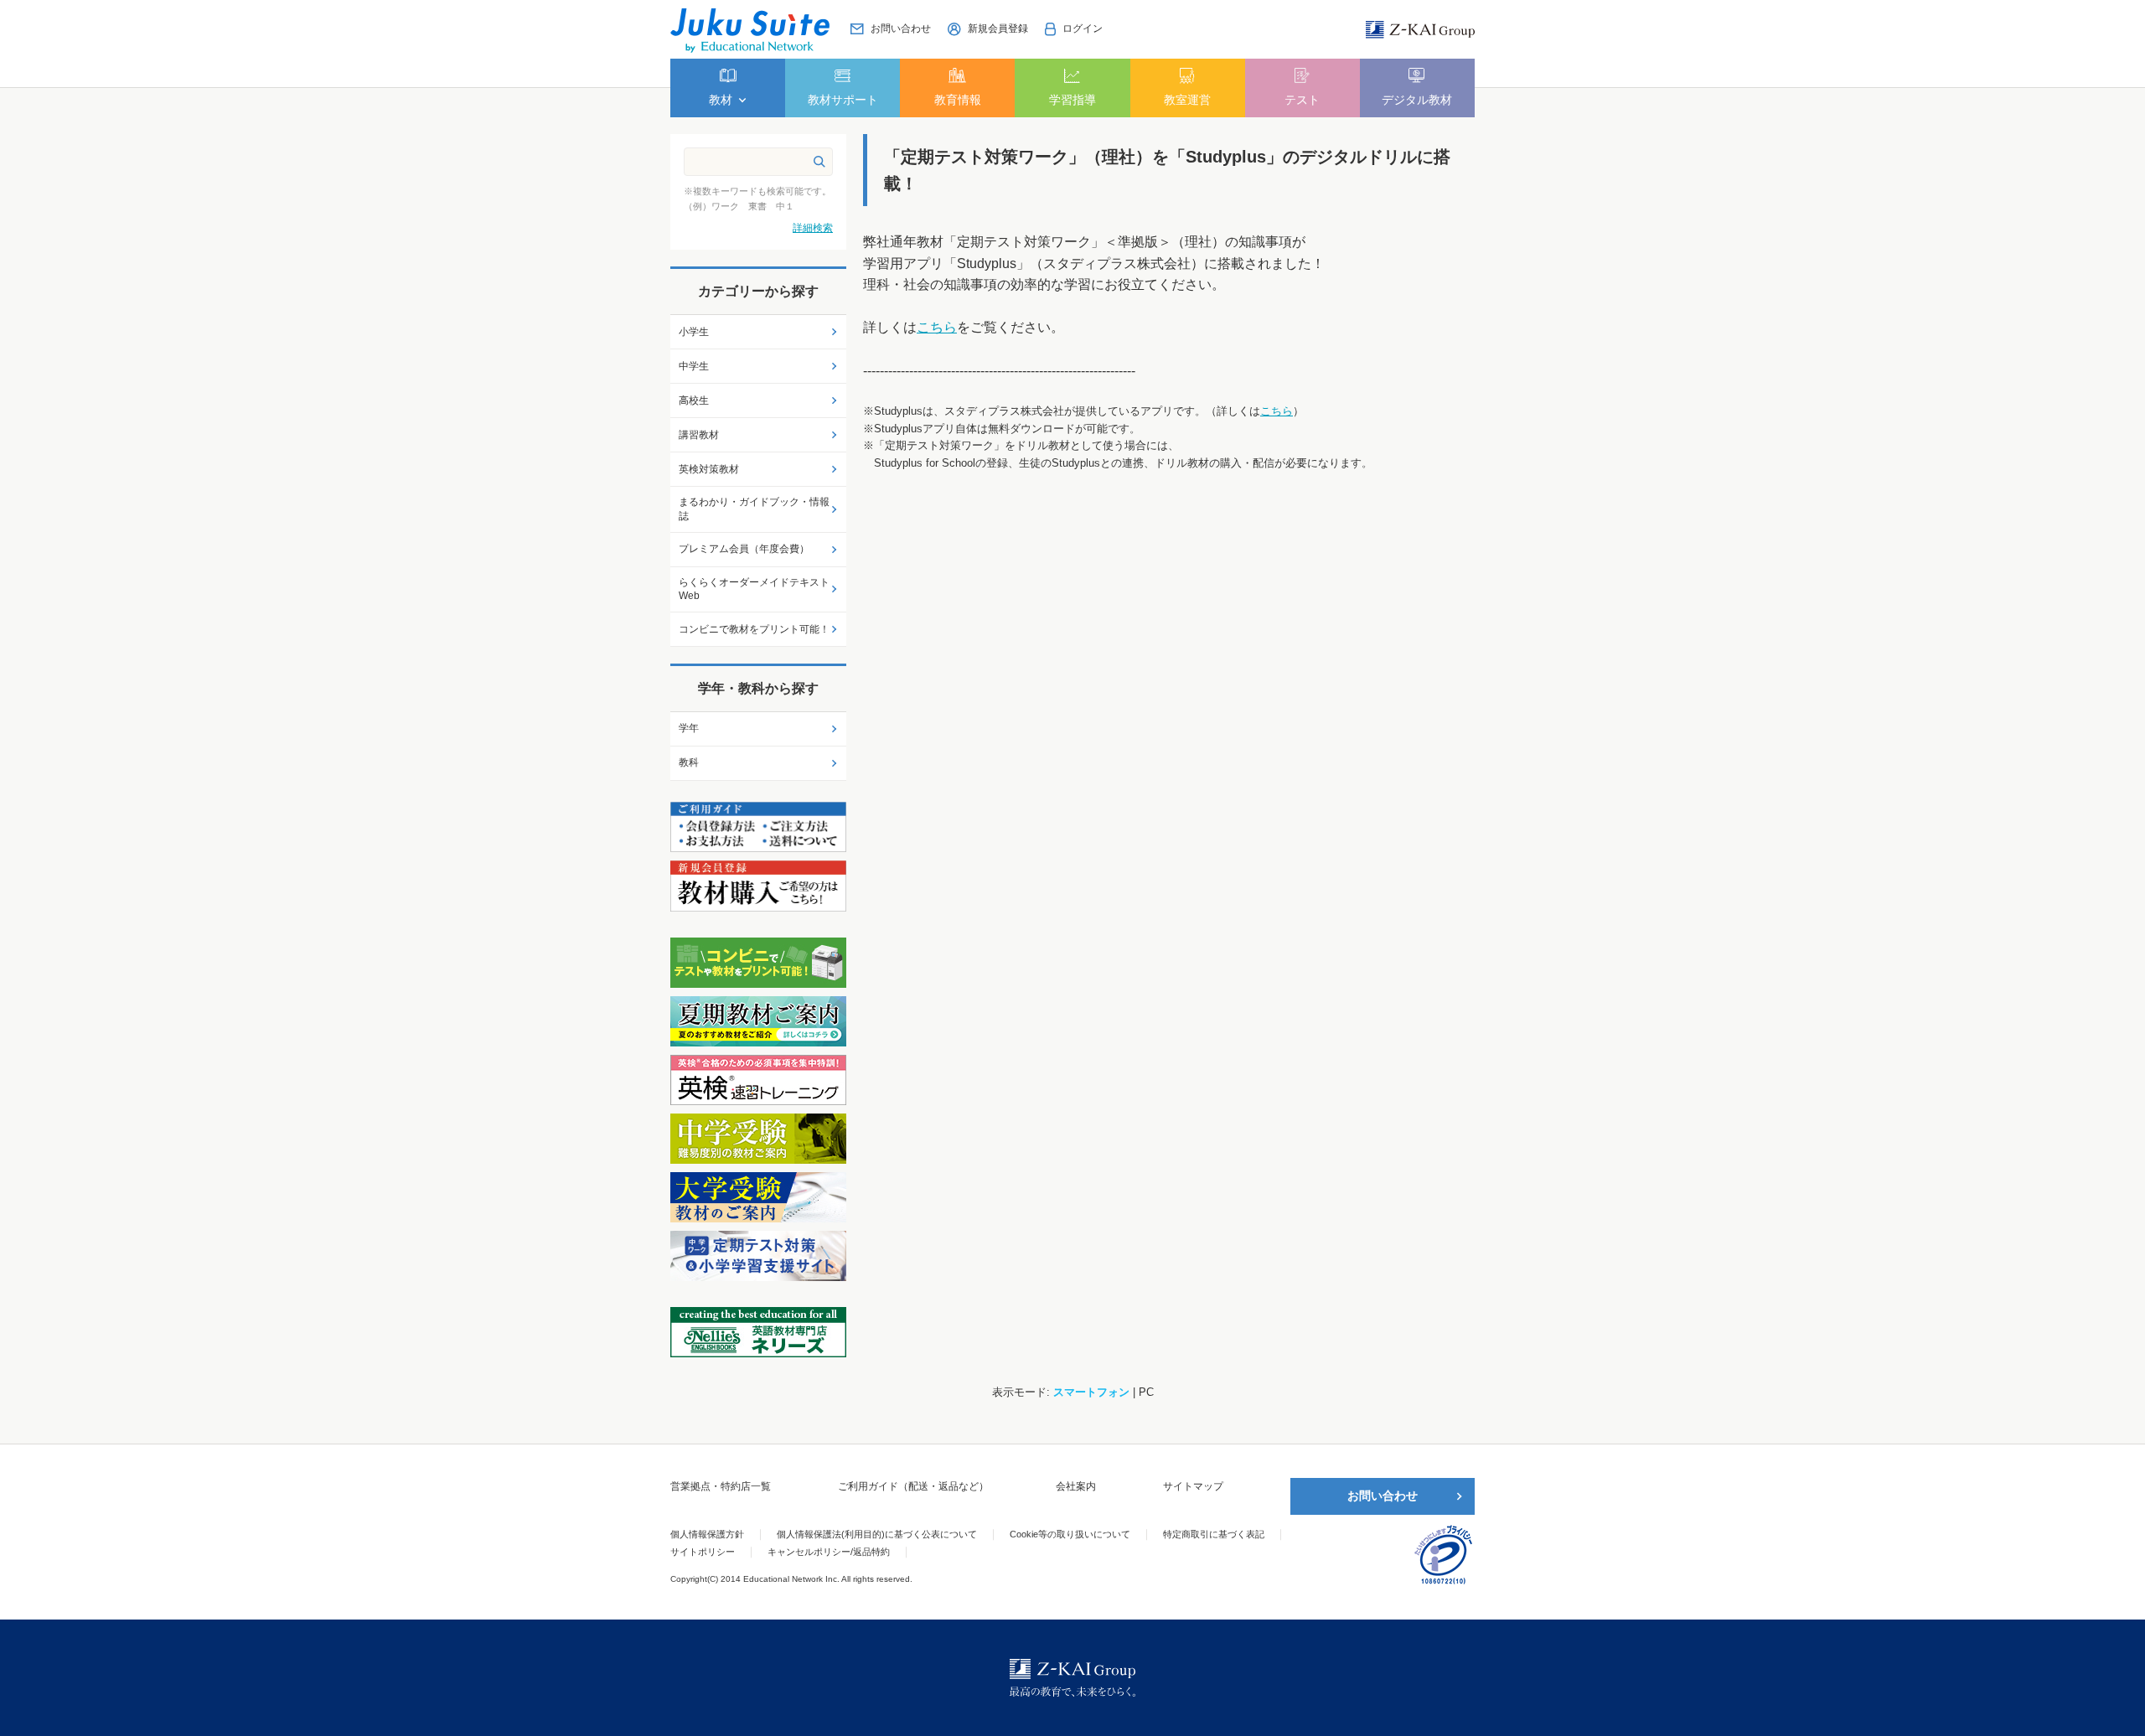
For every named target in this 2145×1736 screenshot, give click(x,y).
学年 (689, 728)
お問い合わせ (1383, 1496)
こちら (937, 327)
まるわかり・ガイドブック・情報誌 (754, 509)
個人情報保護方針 (707, 1534)
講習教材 (699, 435)
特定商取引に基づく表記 (1214, 1534)
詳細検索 (813, 228)
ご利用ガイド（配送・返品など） (913, 1486)
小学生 (694, 332)
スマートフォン (1091, 1392)
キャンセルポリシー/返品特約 (829, 1552)
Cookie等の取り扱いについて (1070, 1534)
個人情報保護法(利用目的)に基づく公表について (877, 1534)
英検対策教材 (709, 469)
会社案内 (1076, 1486)
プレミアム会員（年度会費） (744, 549)
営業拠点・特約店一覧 (721, 1486)
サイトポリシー (703, 1552)
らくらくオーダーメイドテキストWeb (754, 589)
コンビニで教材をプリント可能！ (754, 629)
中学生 (694, 366)
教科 (689, 762)
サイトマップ (1193, 1486)
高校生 (694, 400)
